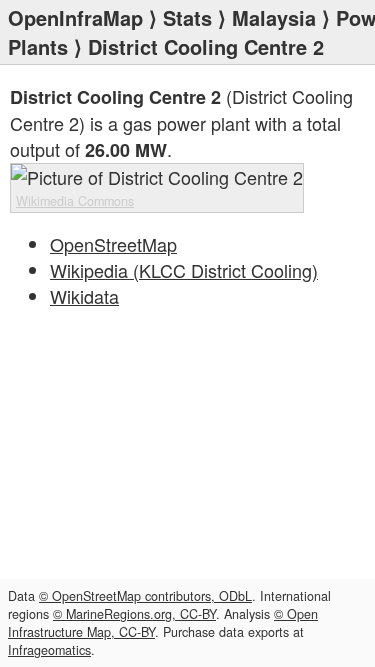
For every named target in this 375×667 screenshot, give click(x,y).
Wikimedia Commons (75, 201)
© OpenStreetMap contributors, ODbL (145, 596)
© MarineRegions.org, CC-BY (134, 614)
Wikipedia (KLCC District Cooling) (184, 270)
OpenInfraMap (75, 17)
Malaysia (274, 17)
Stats (187, 17)
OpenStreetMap (113, 244)
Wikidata (84, 296)
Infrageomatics (49, 650)
